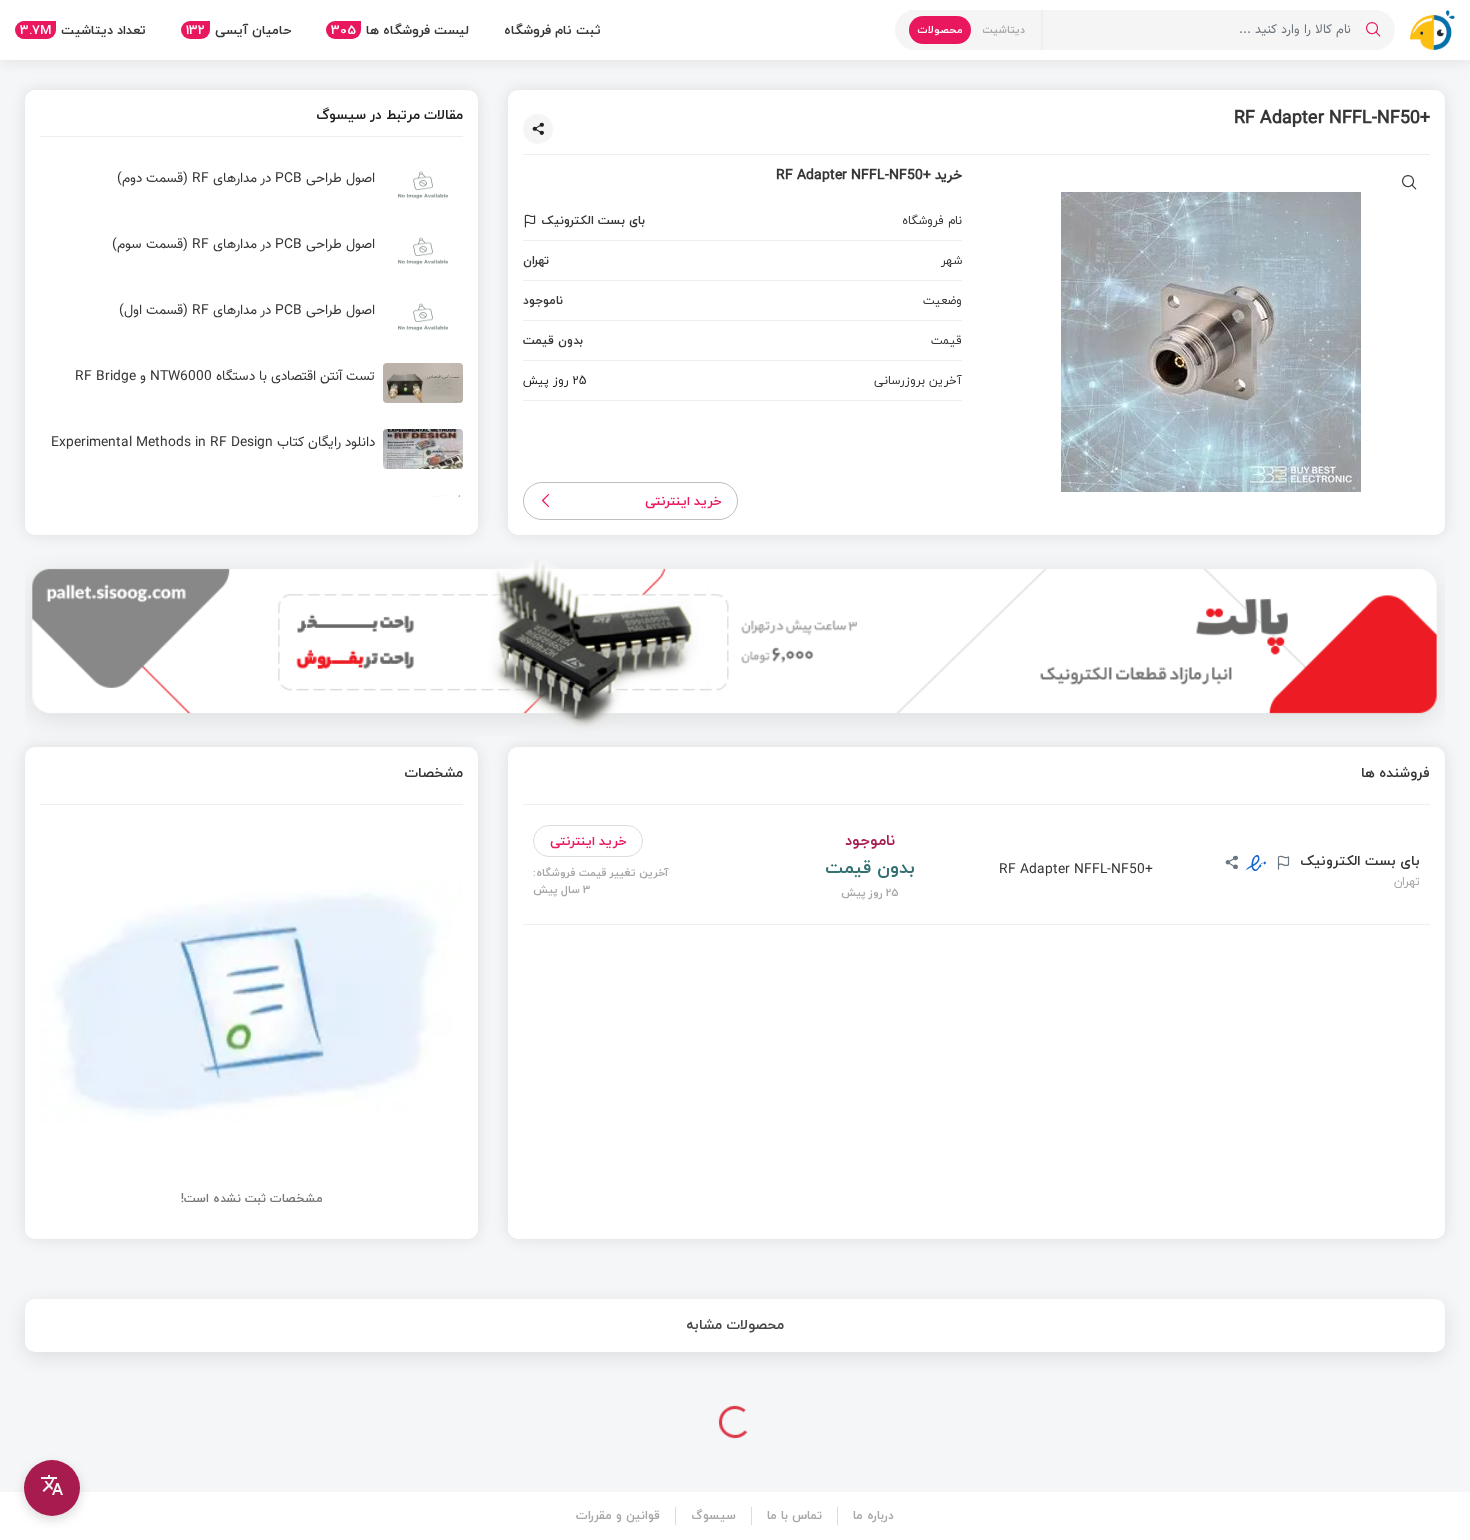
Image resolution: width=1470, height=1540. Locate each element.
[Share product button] (538, 129)
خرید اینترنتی (683, 501)
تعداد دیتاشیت (83, 30)
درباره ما (873, 1515)
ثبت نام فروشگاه (552, 30)
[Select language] (52, 1488)
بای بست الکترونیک (1358, 861)
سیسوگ (713, 1515)
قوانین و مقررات (618, 1515)
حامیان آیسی (238, 30)
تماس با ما (794, 1515)
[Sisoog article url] (251, 193)
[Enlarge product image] (1409, 184)
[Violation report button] (532, 221)
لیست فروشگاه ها (400, 30)
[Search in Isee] (1373, 30)
